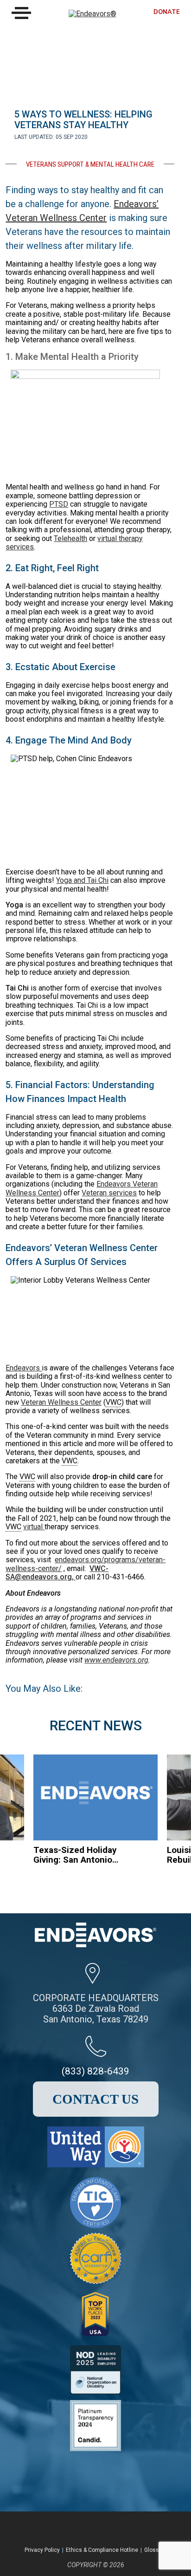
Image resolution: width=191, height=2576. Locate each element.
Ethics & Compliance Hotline (102, 2550)
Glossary (156, 2550)
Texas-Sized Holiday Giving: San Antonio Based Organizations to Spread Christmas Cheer (75, 1855)
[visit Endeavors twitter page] (80, 2528)
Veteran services (109, 1193)
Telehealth (70, 538)
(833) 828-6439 (95, 2071)
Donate (167, 12)
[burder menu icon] (21, 13)
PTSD (59, 504)
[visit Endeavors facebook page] (55, 2528)
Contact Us (95, 2099)
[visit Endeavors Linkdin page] (129, 2528)
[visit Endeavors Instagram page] (104, 2528)
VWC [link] (114, 1402)
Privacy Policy (42, 2550)
